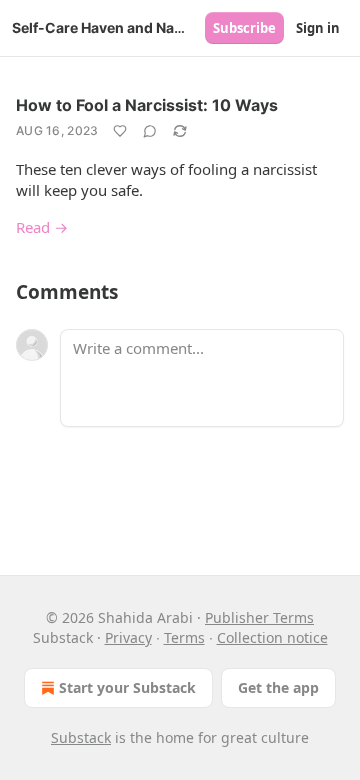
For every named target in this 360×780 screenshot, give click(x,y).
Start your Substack (127, 687)
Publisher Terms (259, 617)
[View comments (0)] (150, 131)
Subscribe (244, 28)
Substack (81, 737)
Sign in (318, 28)
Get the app (278, 687)
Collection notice (272, 637)
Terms (184, 637)
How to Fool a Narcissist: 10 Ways (147, 105)
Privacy (128, 637)
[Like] (120, 131)
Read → (42, 227)
